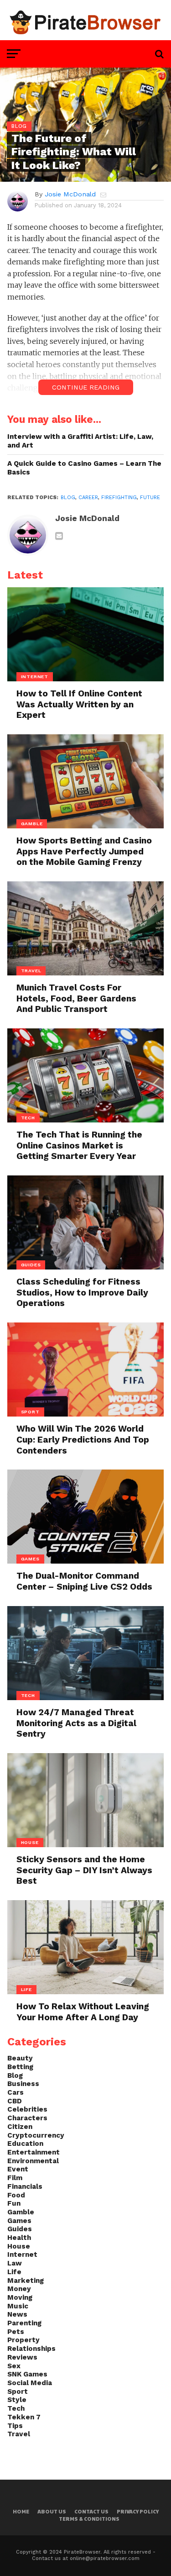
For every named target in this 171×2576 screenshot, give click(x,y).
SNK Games (27, 2374)
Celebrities (27, 2109)
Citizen (20, 2127)
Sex (14, 2366)
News (17, 2314)
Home (21, 2511)
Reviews (22, 2357)
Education (25, 2144)
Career (88, 498)
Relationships (31, 2349)
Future (150, 498)
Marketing (26, 2281)
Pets (16, 2332)
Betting (20, 2067)
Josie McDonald (70, 194)
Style (17, 2400)
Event (18, 2169)
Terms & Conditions (89, 2519)
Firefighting (119, 498)
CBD (15, 2101)
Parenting (24, 2323)
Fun (14, 2203)
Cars (16, 2092)
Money (19, 2289)
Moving (20, 2297)
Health (19, 2238)
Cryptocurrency (36, 2135)
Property (23, 2340)
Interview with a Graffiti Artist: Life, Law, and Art (80, 441)
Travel (19, 2434)
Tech (16, 2408)
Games (19, 2221)
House (19, 2246)
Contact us (91, 2511)
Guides (20, 2229)
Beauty (20, 2058)
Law (15, 2263)
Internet (22, 2255)
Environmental (33, 2161)
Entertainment (34, 2152)
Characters (27, 2118)
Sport (18, 2392)
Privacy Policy (138, 2511)
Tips (15, 2426)
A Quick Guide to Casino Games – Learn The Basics (84, 468)
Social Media (30, 2383)
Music (18, 2306)
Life (14, 2272)
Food (16, 2195)
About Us (52, 2511)
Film (15, 2178)
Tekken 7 (24, 2417)
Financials (25, 2186)
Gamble (21, 2212)
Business (23, 2084)
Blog (68, 498)
